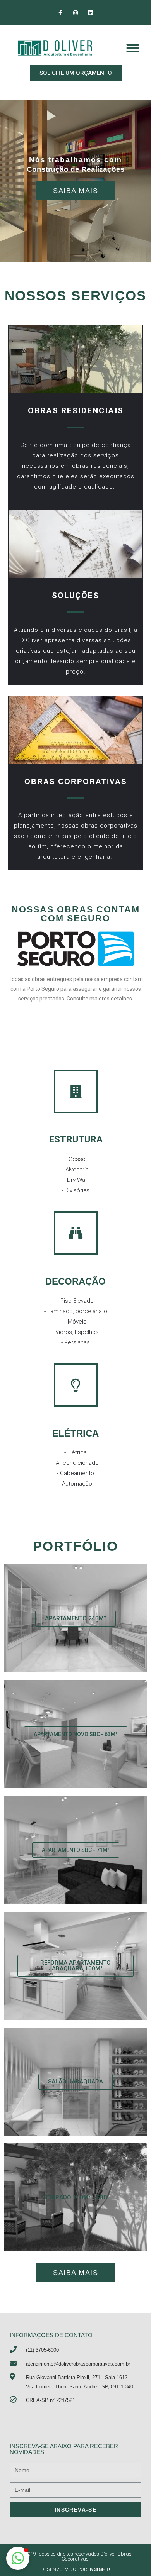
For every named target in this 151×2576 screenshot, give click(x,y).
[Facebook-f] (60, 13)
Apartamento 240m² (75, 1618)
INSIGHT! (99, 2569)
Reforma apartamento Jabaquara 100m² (75, 1966)
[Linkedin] (91, 13)
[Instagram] (75, 13)
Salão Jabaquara (75, 2082)
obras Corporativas (76, 781)
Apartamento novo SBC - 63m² (76, 1734)
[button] (76, 73)
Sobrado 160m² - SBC (75, 2197)
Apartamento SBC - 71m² (76, 1850)
